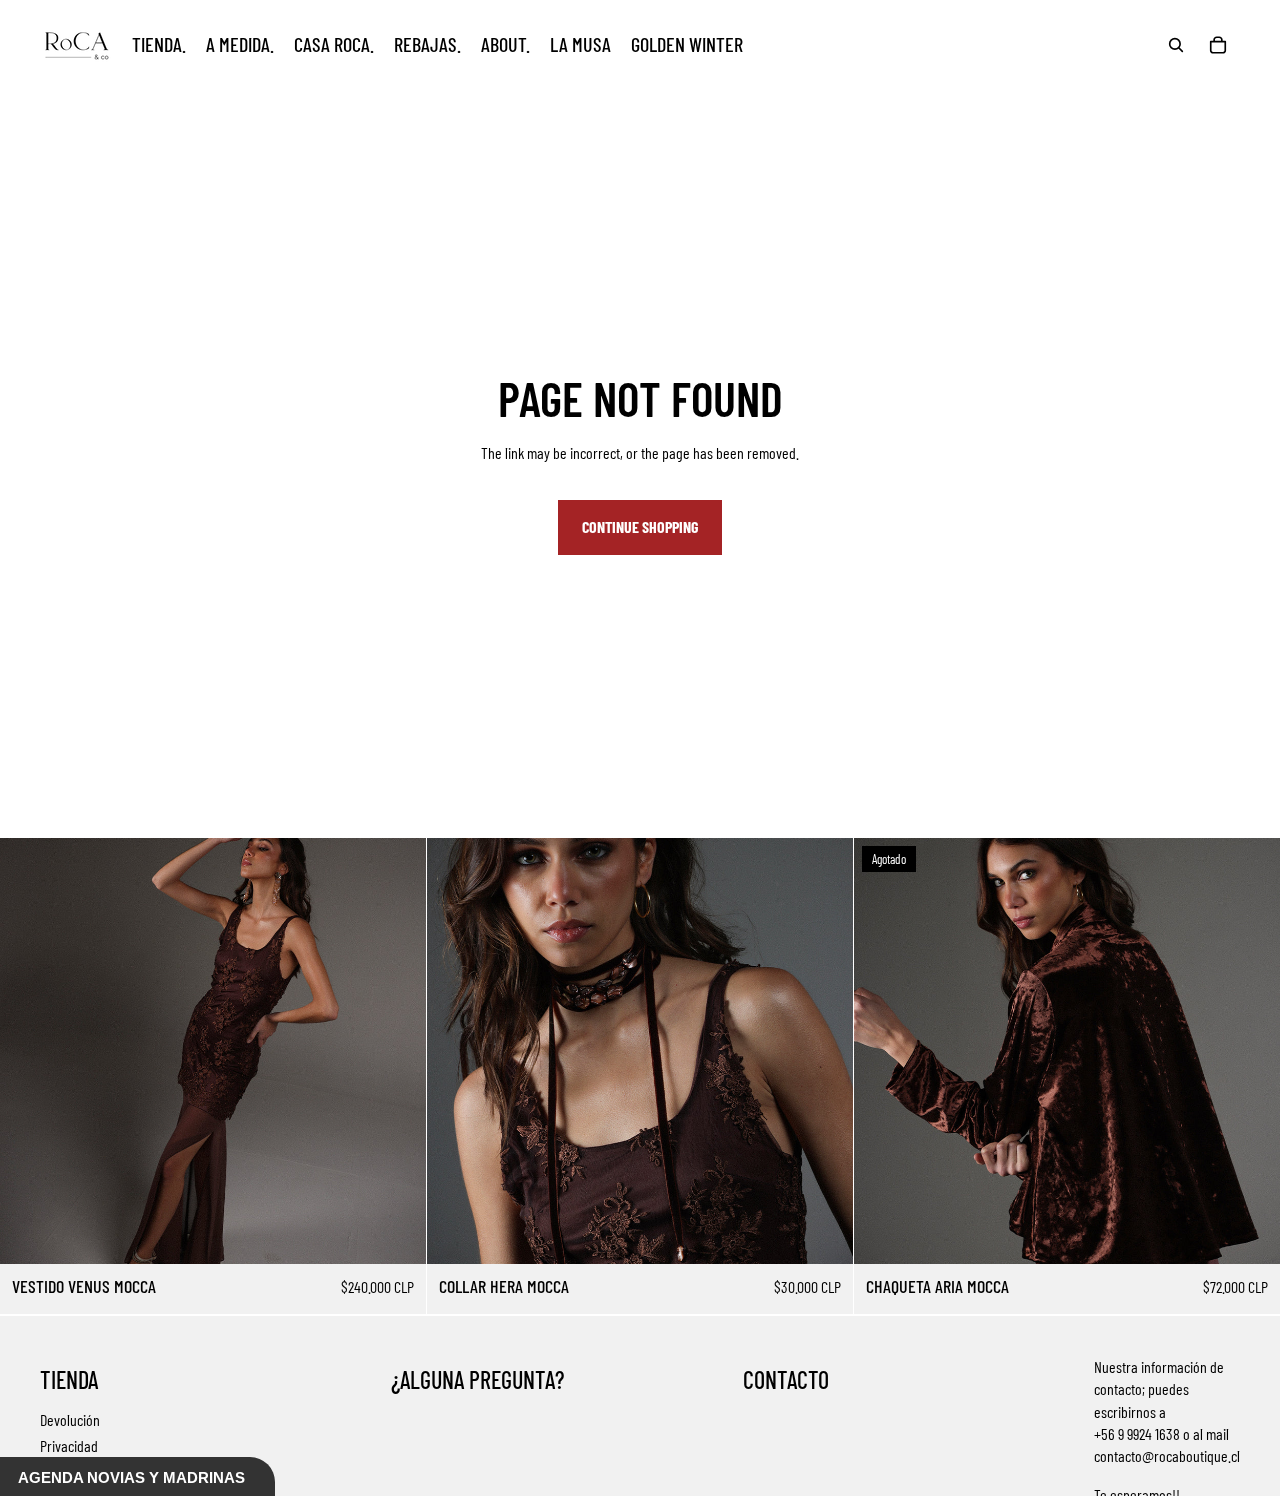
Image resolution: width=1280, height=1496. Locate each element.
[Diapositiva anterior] (30, 1051)
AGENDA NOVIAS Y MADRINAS (131, 1477)
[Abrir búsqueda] (1176, 45)
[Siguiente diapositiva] (396, 1051)
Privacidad (69, 1445)
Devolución (70, 1419)
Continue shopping (640, 526)
